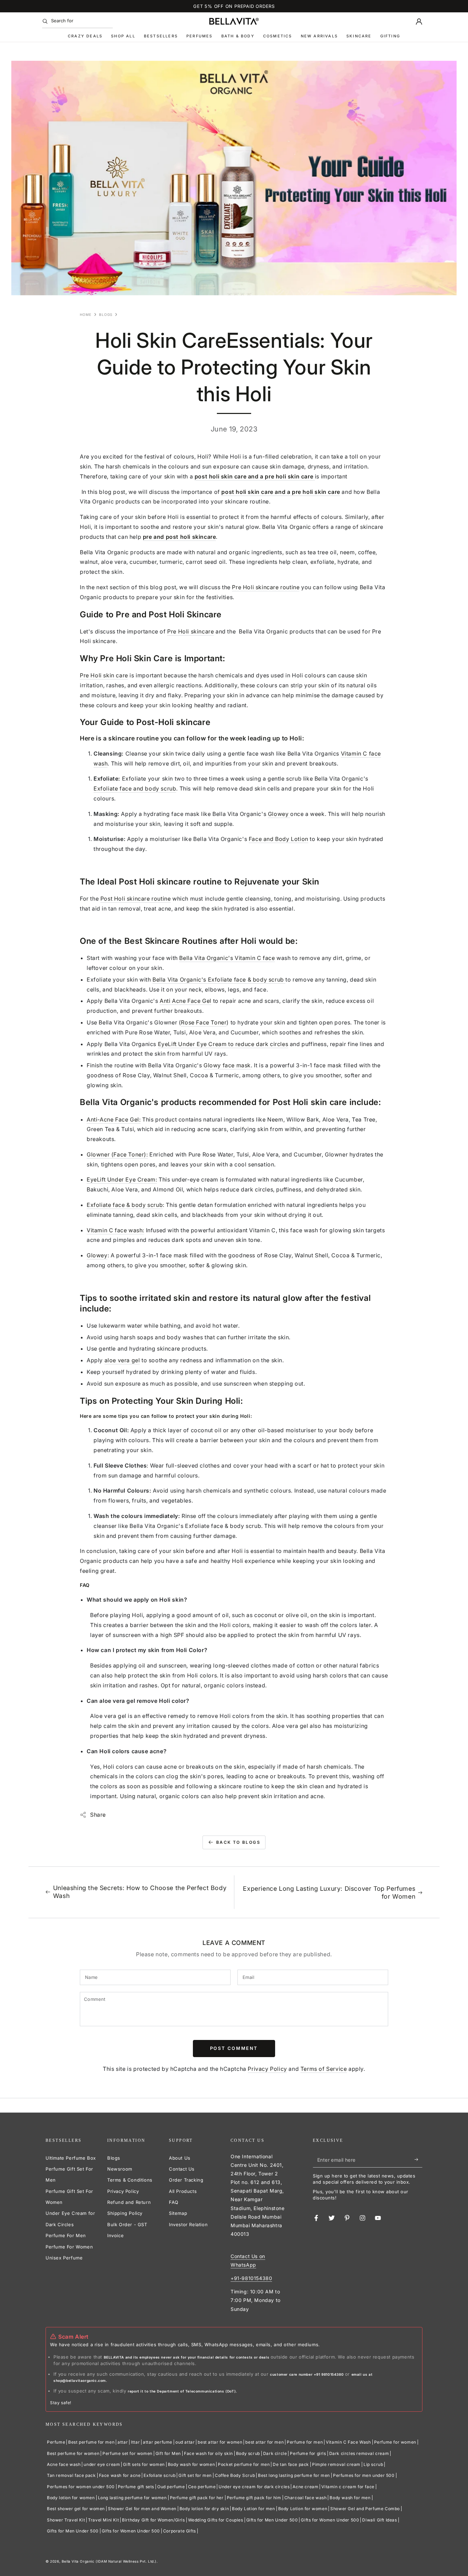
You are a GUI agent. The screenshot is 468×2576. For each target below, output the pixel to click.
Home (86, 314)
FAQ (174, 2202)
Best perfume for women (73, 2453)
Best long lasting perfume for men (294, 2475)
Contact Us (182, 2169)
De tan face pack (291, 2464)
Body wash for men (350, 2498)
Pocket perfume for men (244, 2464)
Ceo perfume (202, 2487)
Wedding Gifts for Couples (216, 2520)
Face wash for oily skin (208, 2453)
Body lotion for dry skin (204, 2509)
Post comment (234, 2048)
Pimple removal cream (336, 2464)
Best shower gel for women (76, 2509)
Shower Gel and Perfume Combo (365, 2509)
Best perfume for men (91, 2442)
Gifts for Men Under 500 (272, 2520)
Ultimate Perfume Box (71, 2158)
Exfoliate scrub (159, 2475)
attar (123, 2442)
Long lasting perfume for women (132, 2498)
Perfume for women (395, 2442)
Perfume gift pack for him (254, 2498)
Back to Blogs (238, 1842)
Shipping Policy (125, 2213)
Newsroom (120, 2169)
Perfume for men (305, 2442)
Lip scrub (373, 2464)
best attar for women (220, 2442)
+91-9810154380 (251, 2278)
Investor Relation (188, 2224)
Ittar (135, 2442)
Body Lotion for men (253, 2509)
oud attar (185, 2442)
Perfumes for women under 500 (81, 2487)
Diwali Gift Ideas (379, 2520)
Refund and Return (129, 2202)
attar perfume (158, 2442)
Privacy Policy (267, 2069)
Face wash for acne (120, 2475)
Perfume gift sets (136, 2487)
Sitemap (178, 2213)
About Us (180, 2158)
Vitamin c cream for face (348, 2487)
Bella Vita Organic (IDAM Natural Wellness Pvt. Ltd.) (109, 2561)
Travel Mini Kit (103, 2520)
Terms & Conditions (130, 2180)
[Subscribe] (418, 2160)
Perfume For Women (69, 2247)
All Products (183, 2191)
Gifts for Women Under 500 (330, 2520)
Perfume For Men (66, 2235)
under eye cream (102, 2464)
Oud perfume (171, 2487)
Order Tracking (186, 2180)
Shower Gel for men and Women (142, 2509)
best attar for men (264, 2442)
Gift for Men (168, 2453)
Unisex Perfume (64, 2258)
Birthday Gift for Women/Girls (153, 2520)
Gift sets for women (144, 2464)
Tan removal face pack (71, 2475)
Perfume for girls (308, 2453)
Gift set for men (195, 2475)
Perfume (56, 2442)
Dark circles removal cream (359, 2453)
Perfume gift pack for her (197, 2498)
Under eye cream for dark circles (254, 2487)
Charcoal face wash (306, 2498)
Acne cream (305, 2487)
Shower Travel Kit (66, 2520)
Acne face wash (64, 2464)
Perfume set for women (127, 2453)
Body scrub (248, 2453)
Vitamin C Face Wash (348, 2442)
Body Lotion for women (303, 2509)
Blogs (106, 314)
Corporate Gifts (180, 2531)
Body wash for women (191, 2464)
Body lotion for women (71, 2498)
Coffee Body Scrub (235, 2475)
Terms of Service (324, 2069)
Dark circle (275, 2453)
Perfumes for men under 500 (364, 2475)
